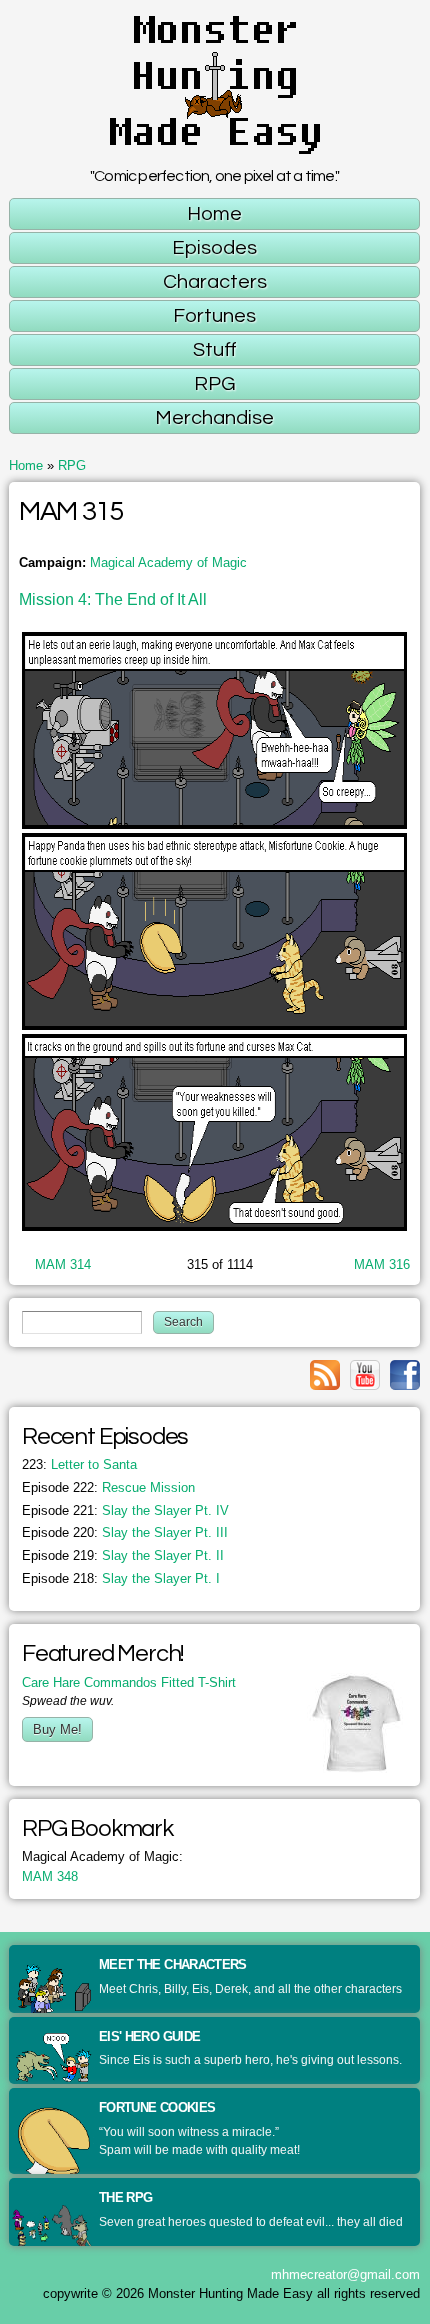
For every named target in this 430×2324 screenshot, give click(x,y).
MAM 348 (50, 1876)
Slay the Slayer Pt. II (123, 1555)
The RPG (125, 2197)
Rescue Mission (108, 1487)
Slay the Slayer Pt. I (121, 1578)
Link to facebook (405, 1375)
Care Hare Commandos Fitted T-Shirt (129, 1682)
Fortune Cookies (157, 2107)
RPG (72, 465)
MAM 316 (382, 1264)
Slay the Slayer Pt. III (125, 1532)
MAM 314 (63, 1264)
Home (26, 465)
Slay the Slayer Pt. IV (125, 1510)
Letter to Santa (79, 1464)
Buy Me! (57, 1729)
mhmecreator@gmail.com (345, 2274)
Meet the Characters (173, 1964)
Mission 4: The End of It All (113, 599)
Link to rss (325, 1375)
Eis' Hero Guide (149, 2036)
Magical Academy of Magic (168, 562)
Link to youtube (365, 1375)
